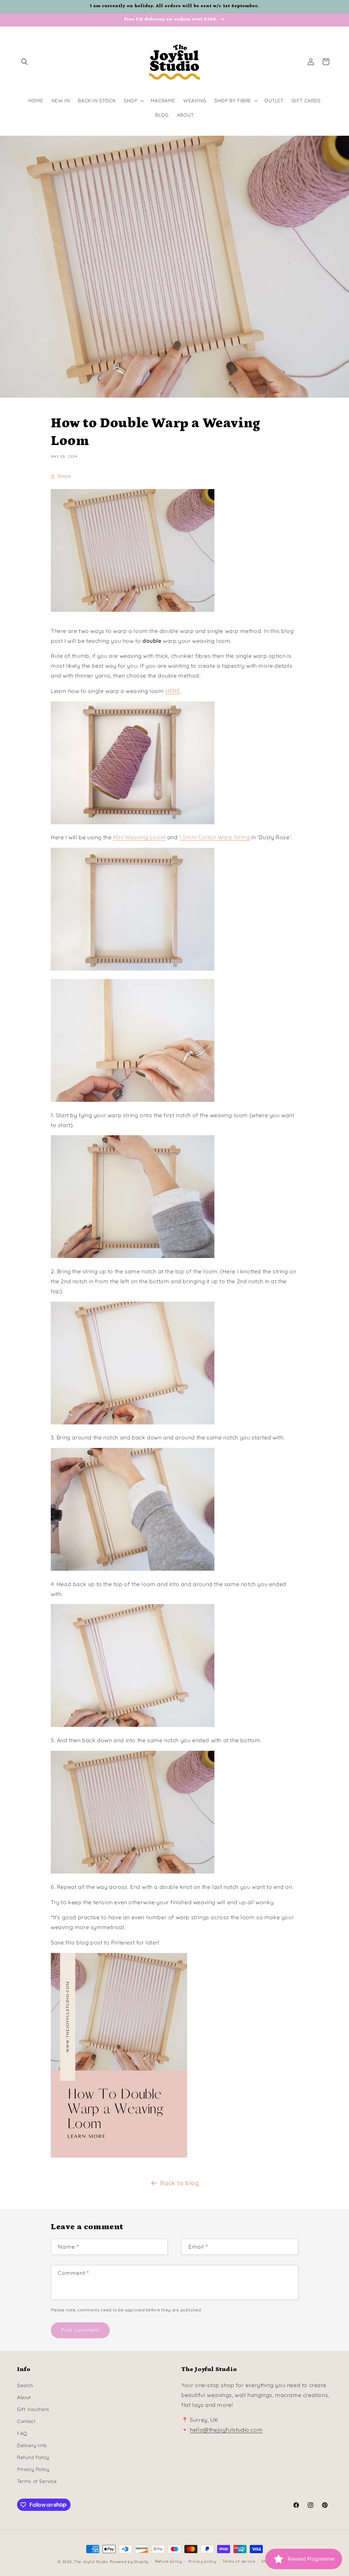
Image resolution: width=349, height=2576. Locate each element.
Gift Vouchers (33, 2409)
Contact (26, 2421)
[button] (25, 62)
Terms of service (239, 2561)
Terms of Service (37, 2481)
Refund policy (169, 2561)
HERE (173, 691)
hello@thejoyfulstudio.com (226, 2430)
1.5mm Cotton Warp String (214, 837)
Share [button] (64, 476)
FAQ (22, 2433)
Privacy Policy (33, 2469)
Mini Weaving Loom (139, 837)
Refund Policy (33, 2457)
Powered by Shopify (129, 2562)
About (24, 2397)
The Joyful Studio (91, 2562)
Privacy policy (202, 2561)
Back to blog (179, 2183)
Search (25, 2385)
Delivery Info (32, 2445)
